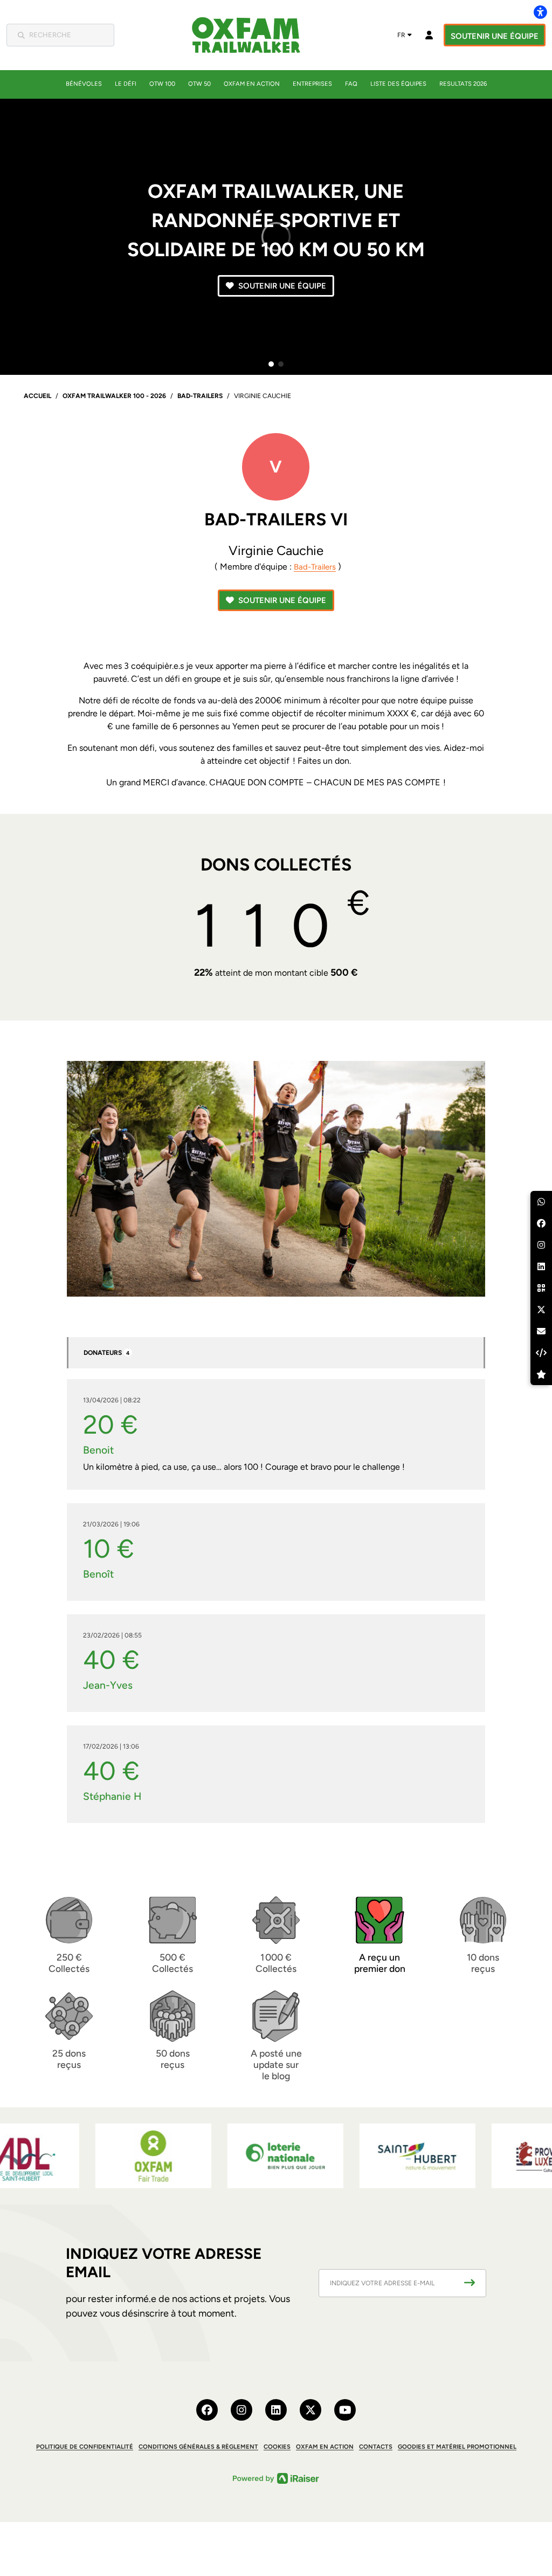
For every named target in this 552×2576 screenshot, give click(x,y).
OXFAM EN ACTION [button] (325, 2447)
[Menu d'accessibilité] (540, 12)
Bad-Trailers (315, 567)
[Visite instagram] (241, 2410)
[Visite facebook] (207, 2410)
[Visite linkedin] (276, 2410)
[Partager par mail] (541, 1331)
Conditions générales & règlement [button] (198, 2447)
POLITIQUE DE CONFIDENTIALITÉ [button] (85, 2447)
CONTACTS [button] (376, 2447)
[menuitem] (84, 84)
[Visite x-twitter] (310, 2410)
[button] (271, 364)
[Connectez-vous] (429, 35)
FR (401, 35)
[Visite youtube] (345, 2410)
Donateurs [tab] (106, 1353)
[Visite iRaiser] (276, 2478)
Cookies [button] (277, 2447)
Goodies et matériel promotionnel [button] (457, 2447)
